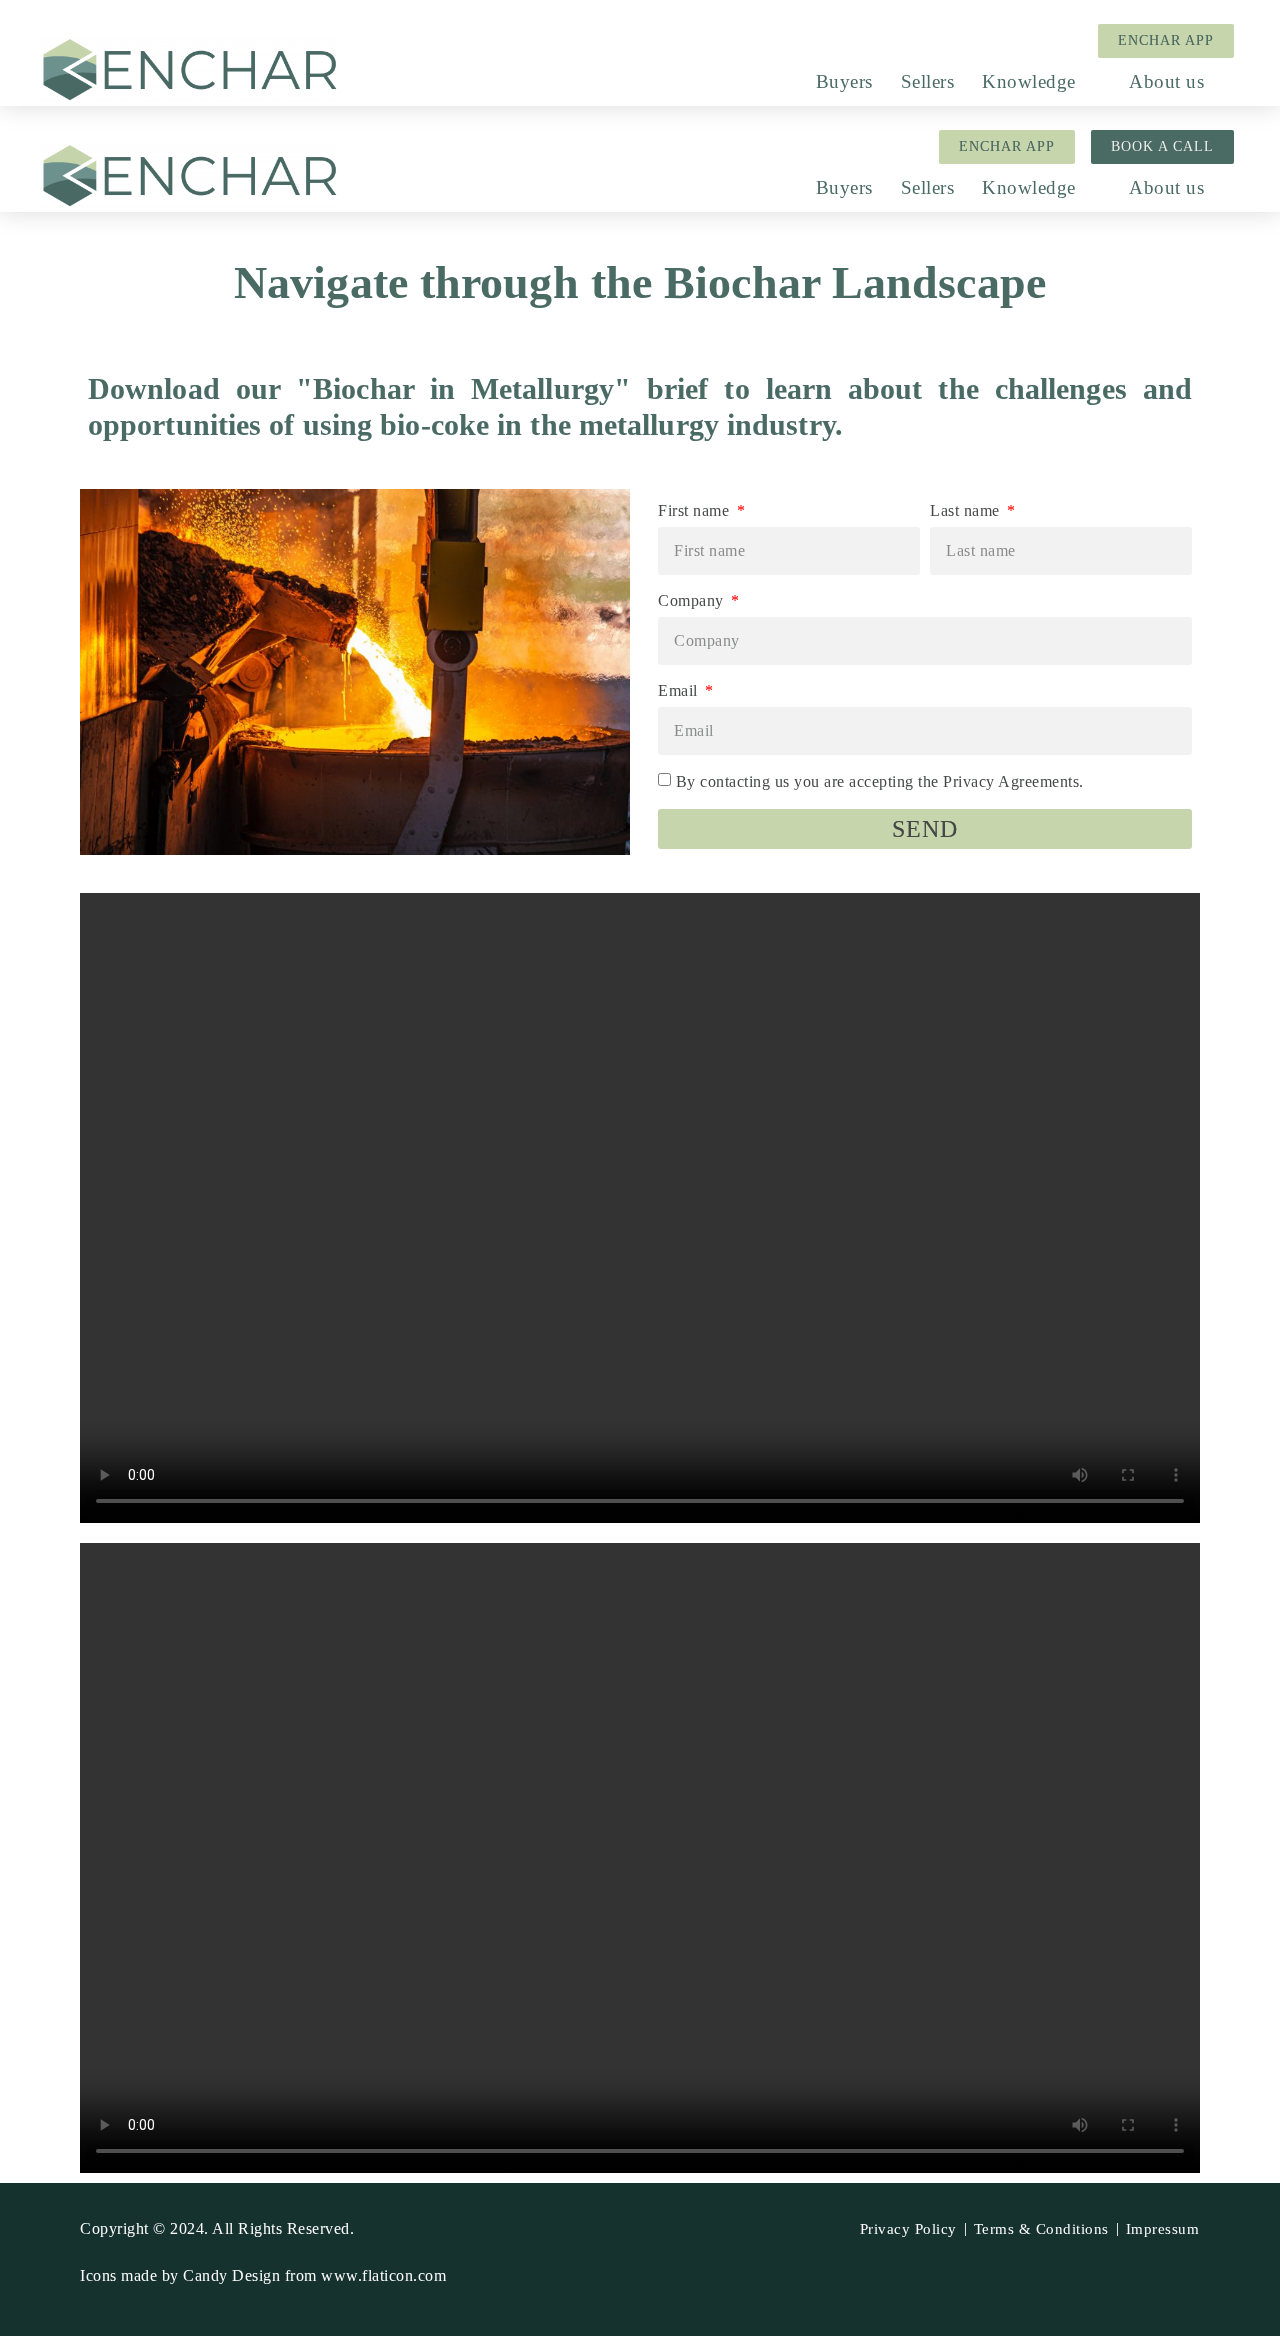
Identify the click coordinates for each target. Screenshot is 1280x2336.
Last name (967, 510)
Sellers (928, 81)
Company (693, 600)
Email (680, 690)
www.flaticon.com (383, 2275)
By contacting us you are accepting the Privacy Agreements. (880, 781)
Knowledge (1029, 81)
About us (1166, 81)
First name (696, 510)
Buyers (844, 81)
